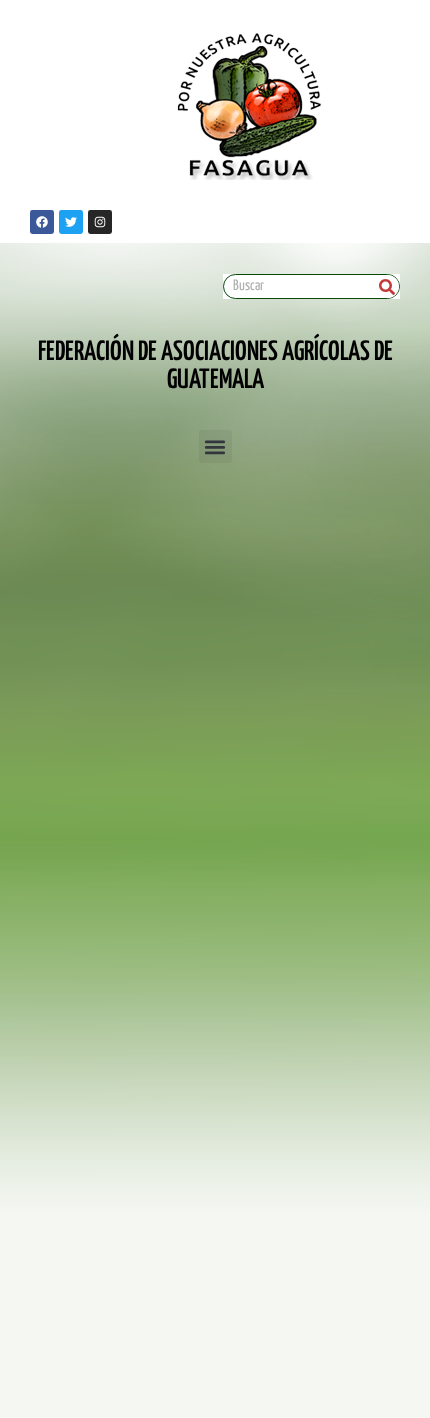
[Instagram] (100, 222)
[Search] (386, 286)
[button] (215, 446)
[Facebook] (42, 222)
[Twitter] (71, 222)
